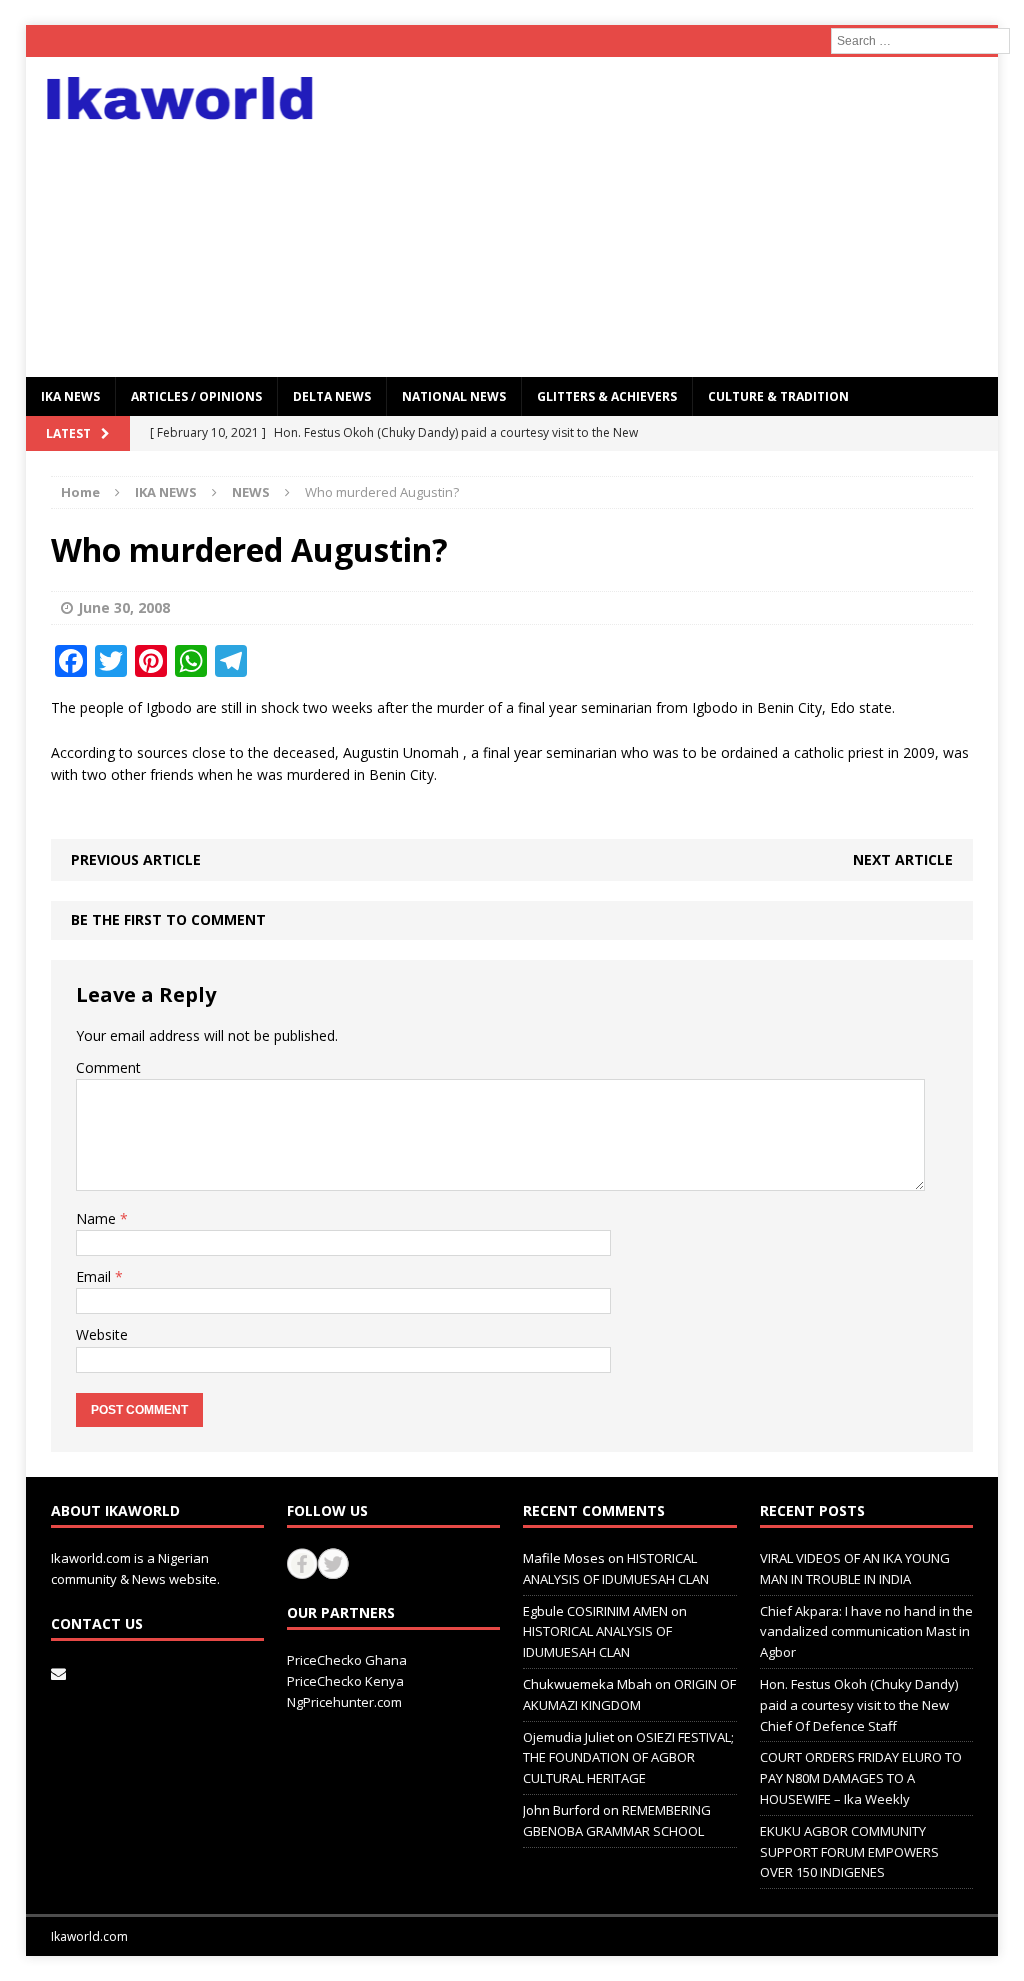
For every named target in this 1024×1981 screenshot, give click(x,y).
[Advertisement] (668, 217)
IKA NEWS (70, 396)
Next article (903, 859)
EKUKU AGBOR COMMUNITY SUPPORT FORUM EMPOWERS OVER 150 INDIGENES (849, 1852)
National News (454, 396)
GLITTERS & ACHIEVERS (607, 396)
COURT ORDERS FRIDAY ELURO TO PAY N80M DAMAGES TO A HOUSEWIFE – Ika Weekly (861, 1778)
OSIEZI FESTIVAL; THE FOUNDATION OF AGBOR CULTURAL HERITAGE (628, 1758)
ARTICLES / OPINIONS (196, 396)
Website (102, 1334)
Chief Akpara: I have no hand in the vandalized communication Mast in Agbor (866, 1632)
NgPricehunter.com (344, 1702)
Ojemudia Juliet (568, 1737)
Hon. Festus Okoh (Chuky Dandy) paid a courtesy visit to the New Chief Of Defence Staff (859, 1705)
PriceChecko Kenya (345, 1681)
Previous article (136, 859)
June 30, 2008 (124, 607)
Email (95, 1276)
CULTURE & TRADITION (778, 396)
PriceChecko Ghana (347, 1660)
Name (98, 1218)
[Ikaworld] (180, 98)
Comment (108, 1067)
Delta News (332, 396)
